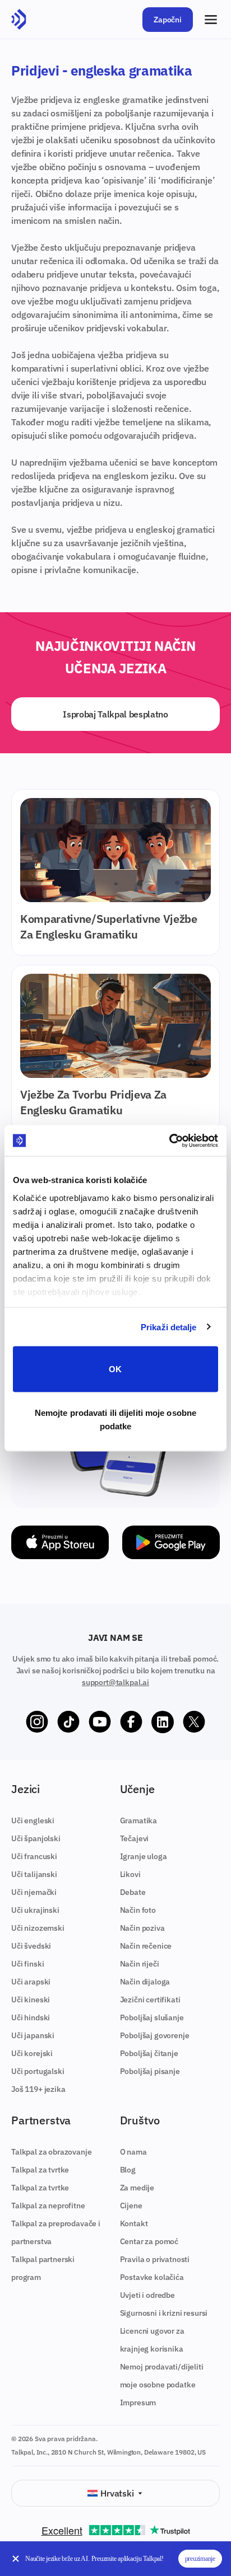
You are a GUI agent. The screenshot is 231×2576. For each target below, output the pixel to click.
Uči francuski (34, 1856)
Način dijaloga (145, 1982)
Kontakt (134, 2223)
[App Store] (60, 1542)
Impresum (138, 2403)
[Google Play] (171, 1542)
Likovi (130, 1874)
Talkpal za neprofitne (48, 2206)
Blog (128, 2170)
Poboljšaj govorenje (155, 2035)
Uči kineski (31, 2000)
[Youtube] (100, 1722)
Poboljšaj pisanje (150, 2071)
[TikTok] (68, 1722)
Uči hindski (31, 2017)
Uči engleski (33, 1820)
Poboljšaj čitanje (149, 2053)
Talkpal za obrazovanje (51, 2152)
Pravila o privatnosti (155, 2259)
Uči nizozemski (38, 1928)
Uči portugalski (38, 2071)
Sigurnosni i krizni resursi (164, 2313)
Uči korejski (32, 2053)
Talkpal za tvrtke (40, 2170)
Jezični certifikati (150, 2000)
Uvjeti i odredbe (147, 2295)
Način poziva (142, 1928)
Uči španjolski (36, 1838)
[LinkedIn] (163, 1722)
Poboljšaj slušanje (152, 2017)
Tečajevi (135, 1838)
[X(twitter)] (194, 1722)
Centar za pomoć (149, 2241)
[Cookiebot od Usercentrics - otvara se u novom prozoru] (169, 1141)
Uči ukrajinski (35, 1910)
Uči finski (27, 1964)
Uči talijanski (34, 1874)
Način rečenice (146, 1946)
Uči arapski (31, 1982)
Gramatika (139, 1820)
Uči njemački (34, 1892)
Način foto (138, 1910)
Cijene (131, 2206)
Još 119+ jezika (38, 2089)
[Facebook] (131, 1722)
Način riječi (140, 1964)
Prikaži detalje (169, 1327)
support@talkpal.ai (115, 1682)
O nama (133, 2152)
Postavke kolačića (152, 2277)
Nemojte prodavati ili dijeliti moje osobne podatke (115, 1419)
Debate (133, 1892)
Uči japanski (33, 2035)
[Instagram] (37, 1722)
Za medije (137, 2188)
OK (115, 1369)
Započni (168, 20)
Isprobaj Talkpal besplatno (115, 714)
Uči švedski (31, 1946)
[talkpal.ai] (19, 20)
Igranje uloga (144, 1856)
